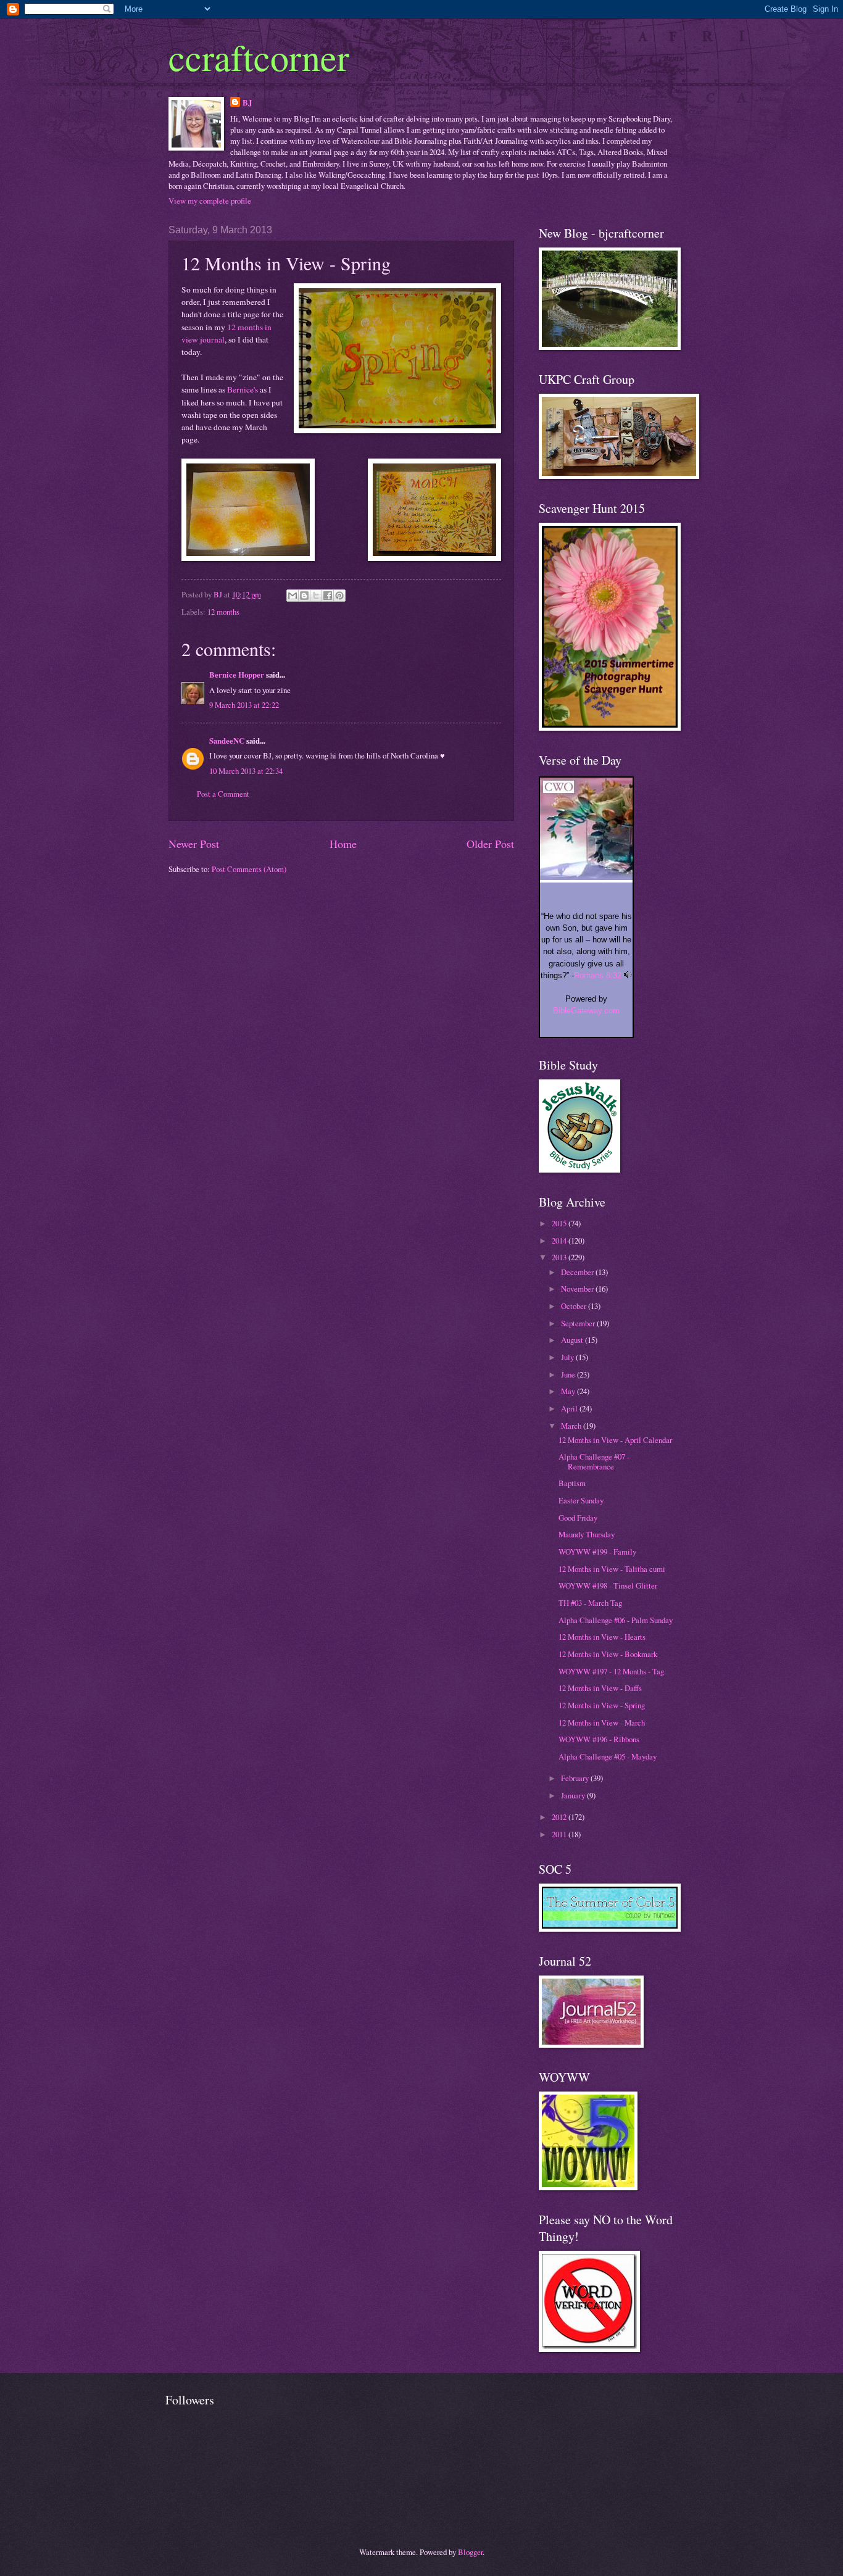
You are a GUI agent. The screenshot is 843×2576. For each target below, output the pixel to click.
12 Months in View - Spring (602, 1705)
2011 (560, 1834)
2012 (560, 1817)
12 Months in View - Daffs (600, 1688)
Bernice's (243, 389)
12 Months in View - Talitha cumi (612, 1569)
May (569, 1391)
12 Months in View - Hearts (602, 1637)
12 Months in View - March (602, 1722)
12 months (223, 612)
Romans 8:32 (598, 975)
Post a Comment (223, 794)
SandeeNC (227, 741)
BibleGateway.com (586, 1011)
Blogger (470, 2552)
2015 (560, 1223)
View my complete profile (210, 201)
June (569, 1374)
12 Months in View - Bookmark (608, 1654)
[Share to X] (316, 596)
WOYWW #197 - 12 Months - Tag (611, 1671)
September (579, 1323)
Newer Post (194, 844)
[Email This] (293, 596)
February (576, 1778)
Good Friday (578, 1518)
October (575, 1306)
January (574, 1795)
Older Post (490, 844)
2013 (560, 1257)
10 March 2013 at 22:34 (246, 771)
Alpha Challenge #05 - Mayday (608, 1756)
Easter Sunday (581, 1500)
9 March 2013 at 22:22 (244, 705)
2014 (560, 1240)
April (570, 1408)
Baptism (572, 1483)
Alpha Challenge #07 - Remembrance (594, 1461)
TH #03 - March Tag (590, 1603)
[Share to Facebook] (328, 596)
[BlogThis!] (304, 596)
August (573, 1340)
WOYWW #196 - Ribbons (599, 1739)
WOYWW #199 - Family (597, 1552)
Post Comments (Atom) (249, 869)
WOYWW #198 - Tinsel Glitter (608, 1585)
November (578, 1289)
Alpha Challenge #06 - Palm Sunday (616, 1620)
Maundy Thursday (587, 1534)
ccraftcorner (259, 57)
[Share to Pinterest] (339, 596)
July (568, 1357)
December (578, 1272)
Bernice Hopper (237, 675)
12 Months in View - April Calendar (615, 1440)
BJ (247, 102)
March (572, 1426)
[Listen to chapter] (628, 975)
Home (343, 844)
